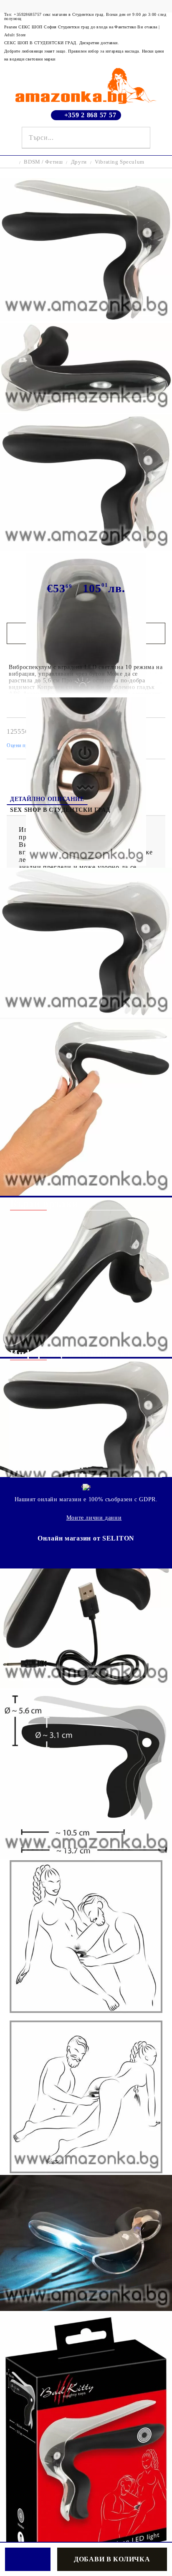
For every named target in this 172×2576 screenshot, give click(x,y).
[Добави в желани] (28, 2559)
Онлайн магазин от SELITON (86, 1538)
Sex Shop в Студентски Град (60, 810)
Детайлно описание (47, 799)
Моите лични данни (94, 1518)
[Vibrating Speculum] (86, 319)
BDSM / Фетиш (43, 162)
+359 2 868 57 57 (90, 115)
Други (79, 162)
